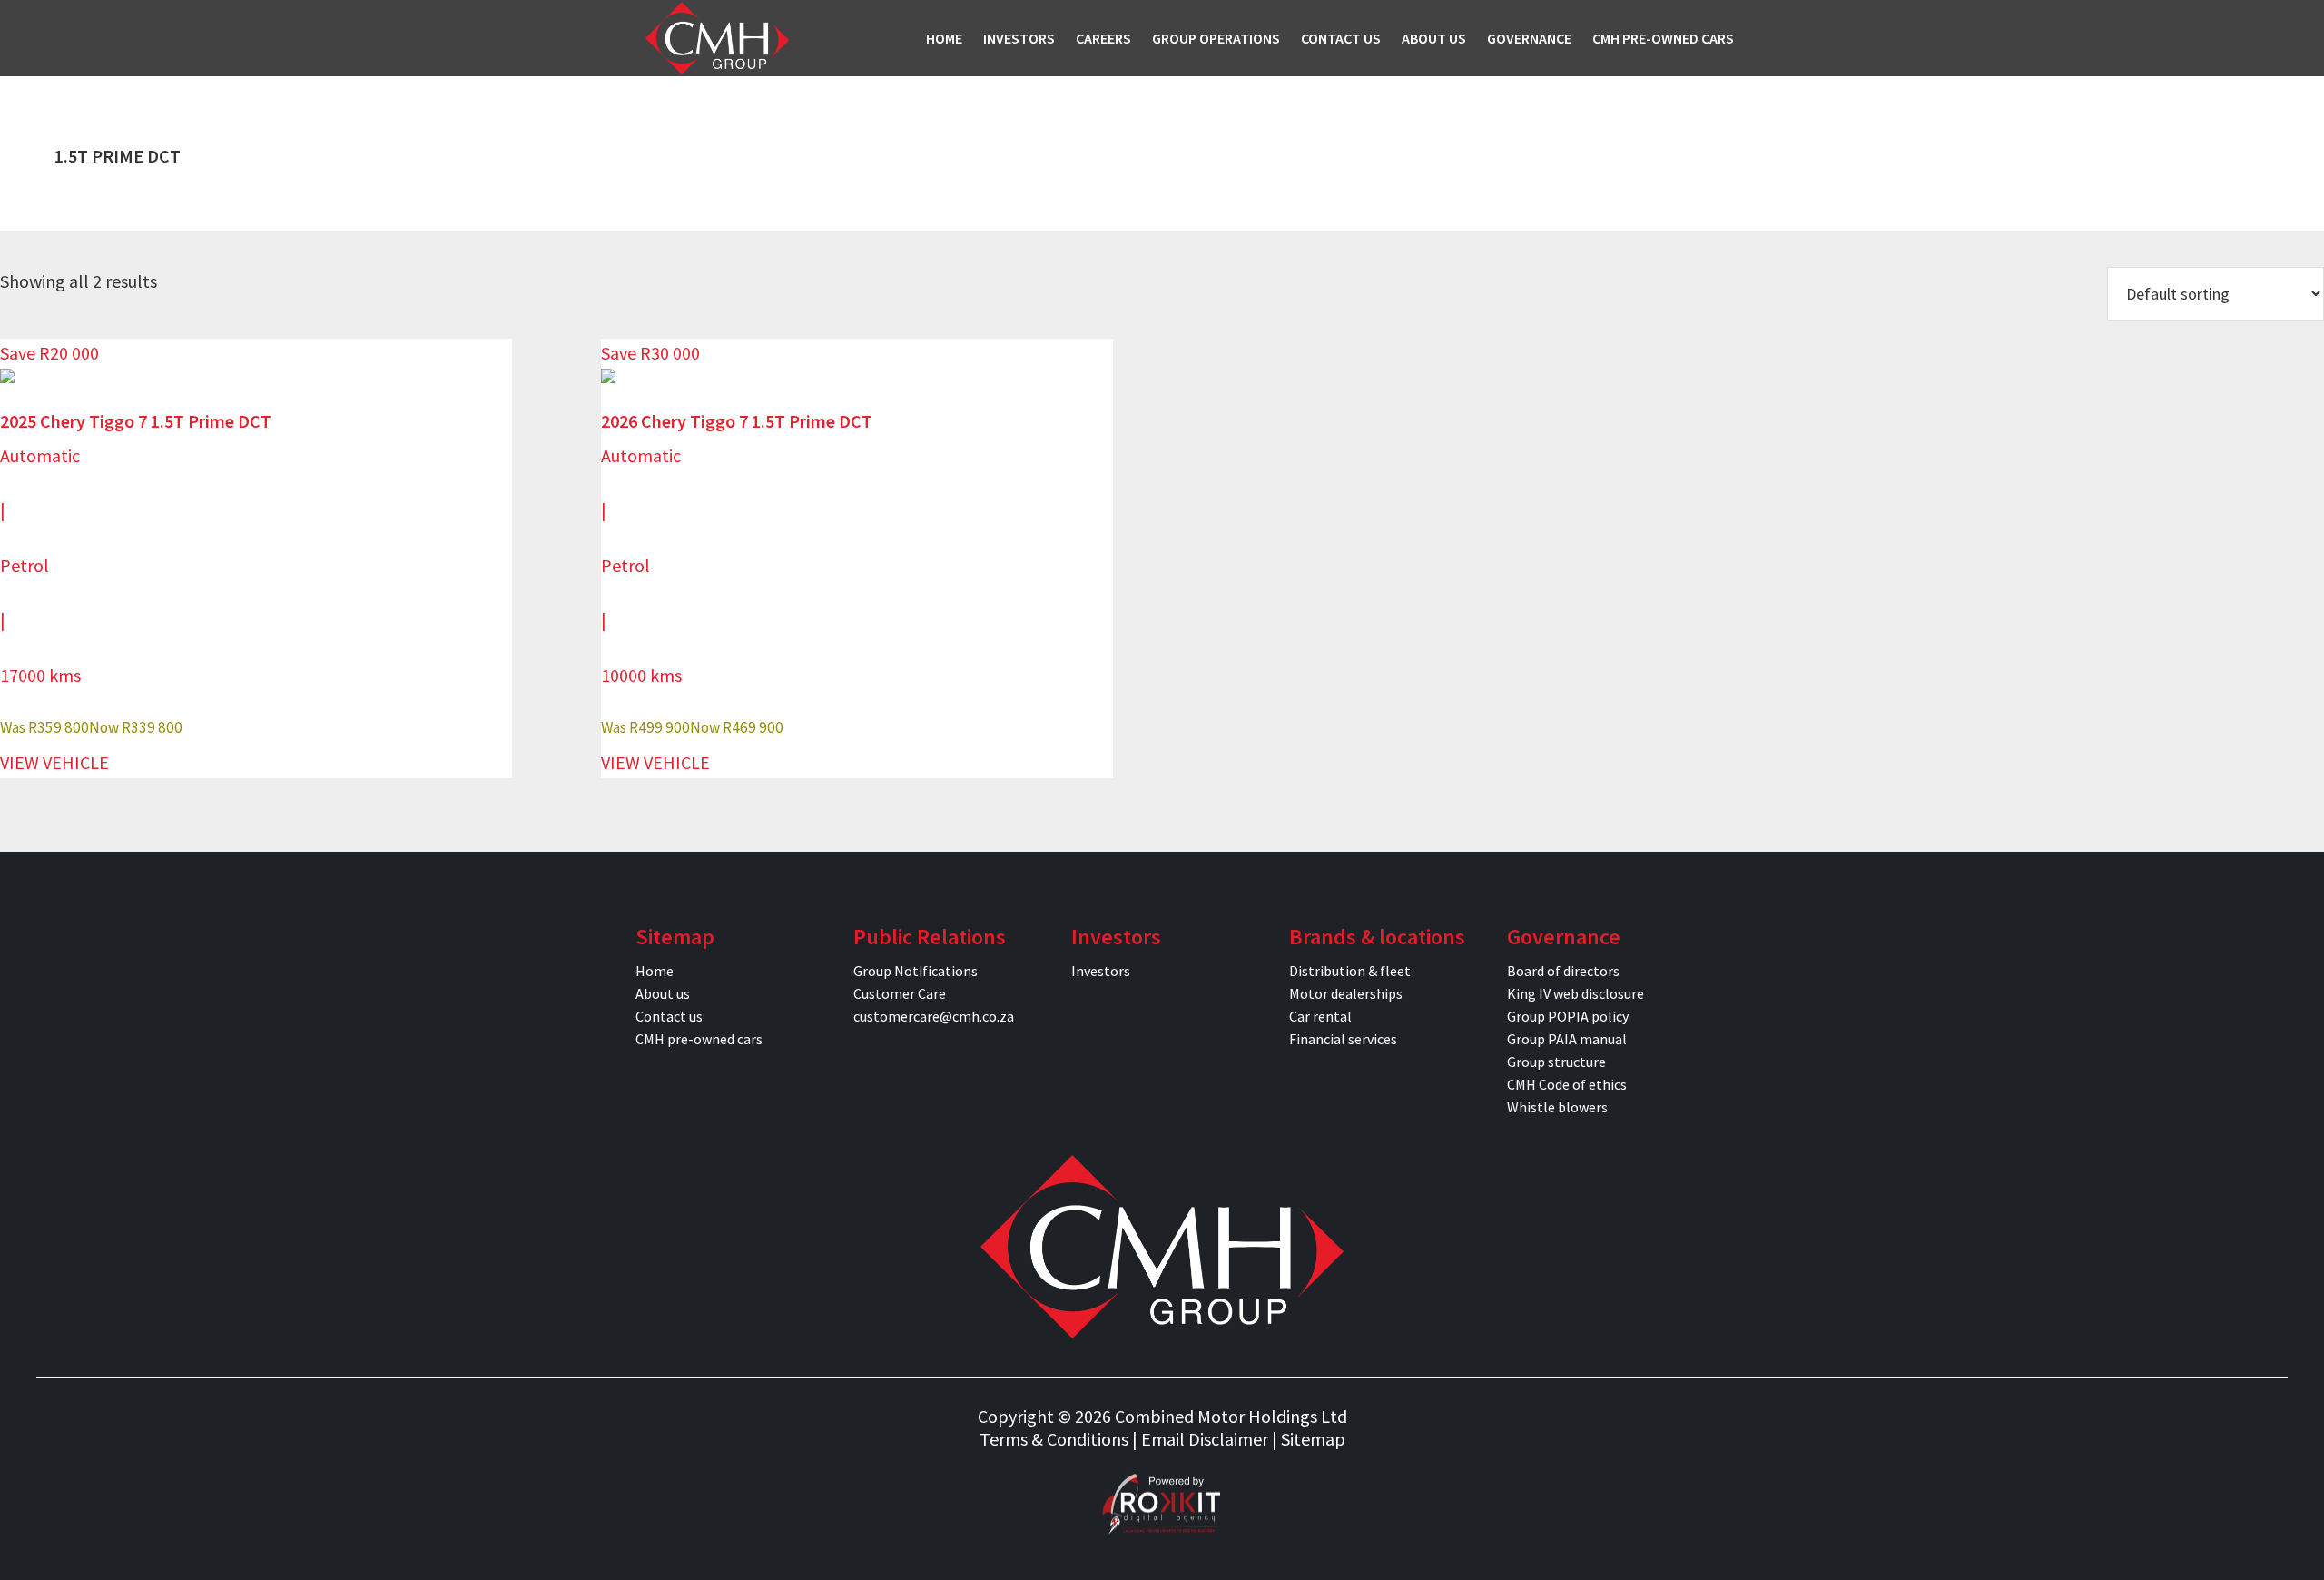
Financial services (1343, 1039)
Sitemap (1313, 1439)
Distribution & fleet (1350, 971)
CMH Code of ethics (1567, 1084)
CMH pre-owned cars (699, 1039)
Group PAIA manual (1567, 1039)
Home (655, 971)
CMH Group (717, 38)
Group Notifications (916, 971)
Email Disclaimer (1205, 1439)
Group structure (1556, 1062)
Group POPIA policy (1568, 1016)
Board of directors (1563, 971)
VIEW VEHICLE (54, 762)
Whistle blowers (1557, 1107)
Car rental (1320, 1016)
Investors (1101, 971)
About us (663, 993)
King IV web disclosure (1576, 993)
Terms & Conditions (1054, 1439)
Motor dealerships (1346, 993)
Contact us (669, 1016)
